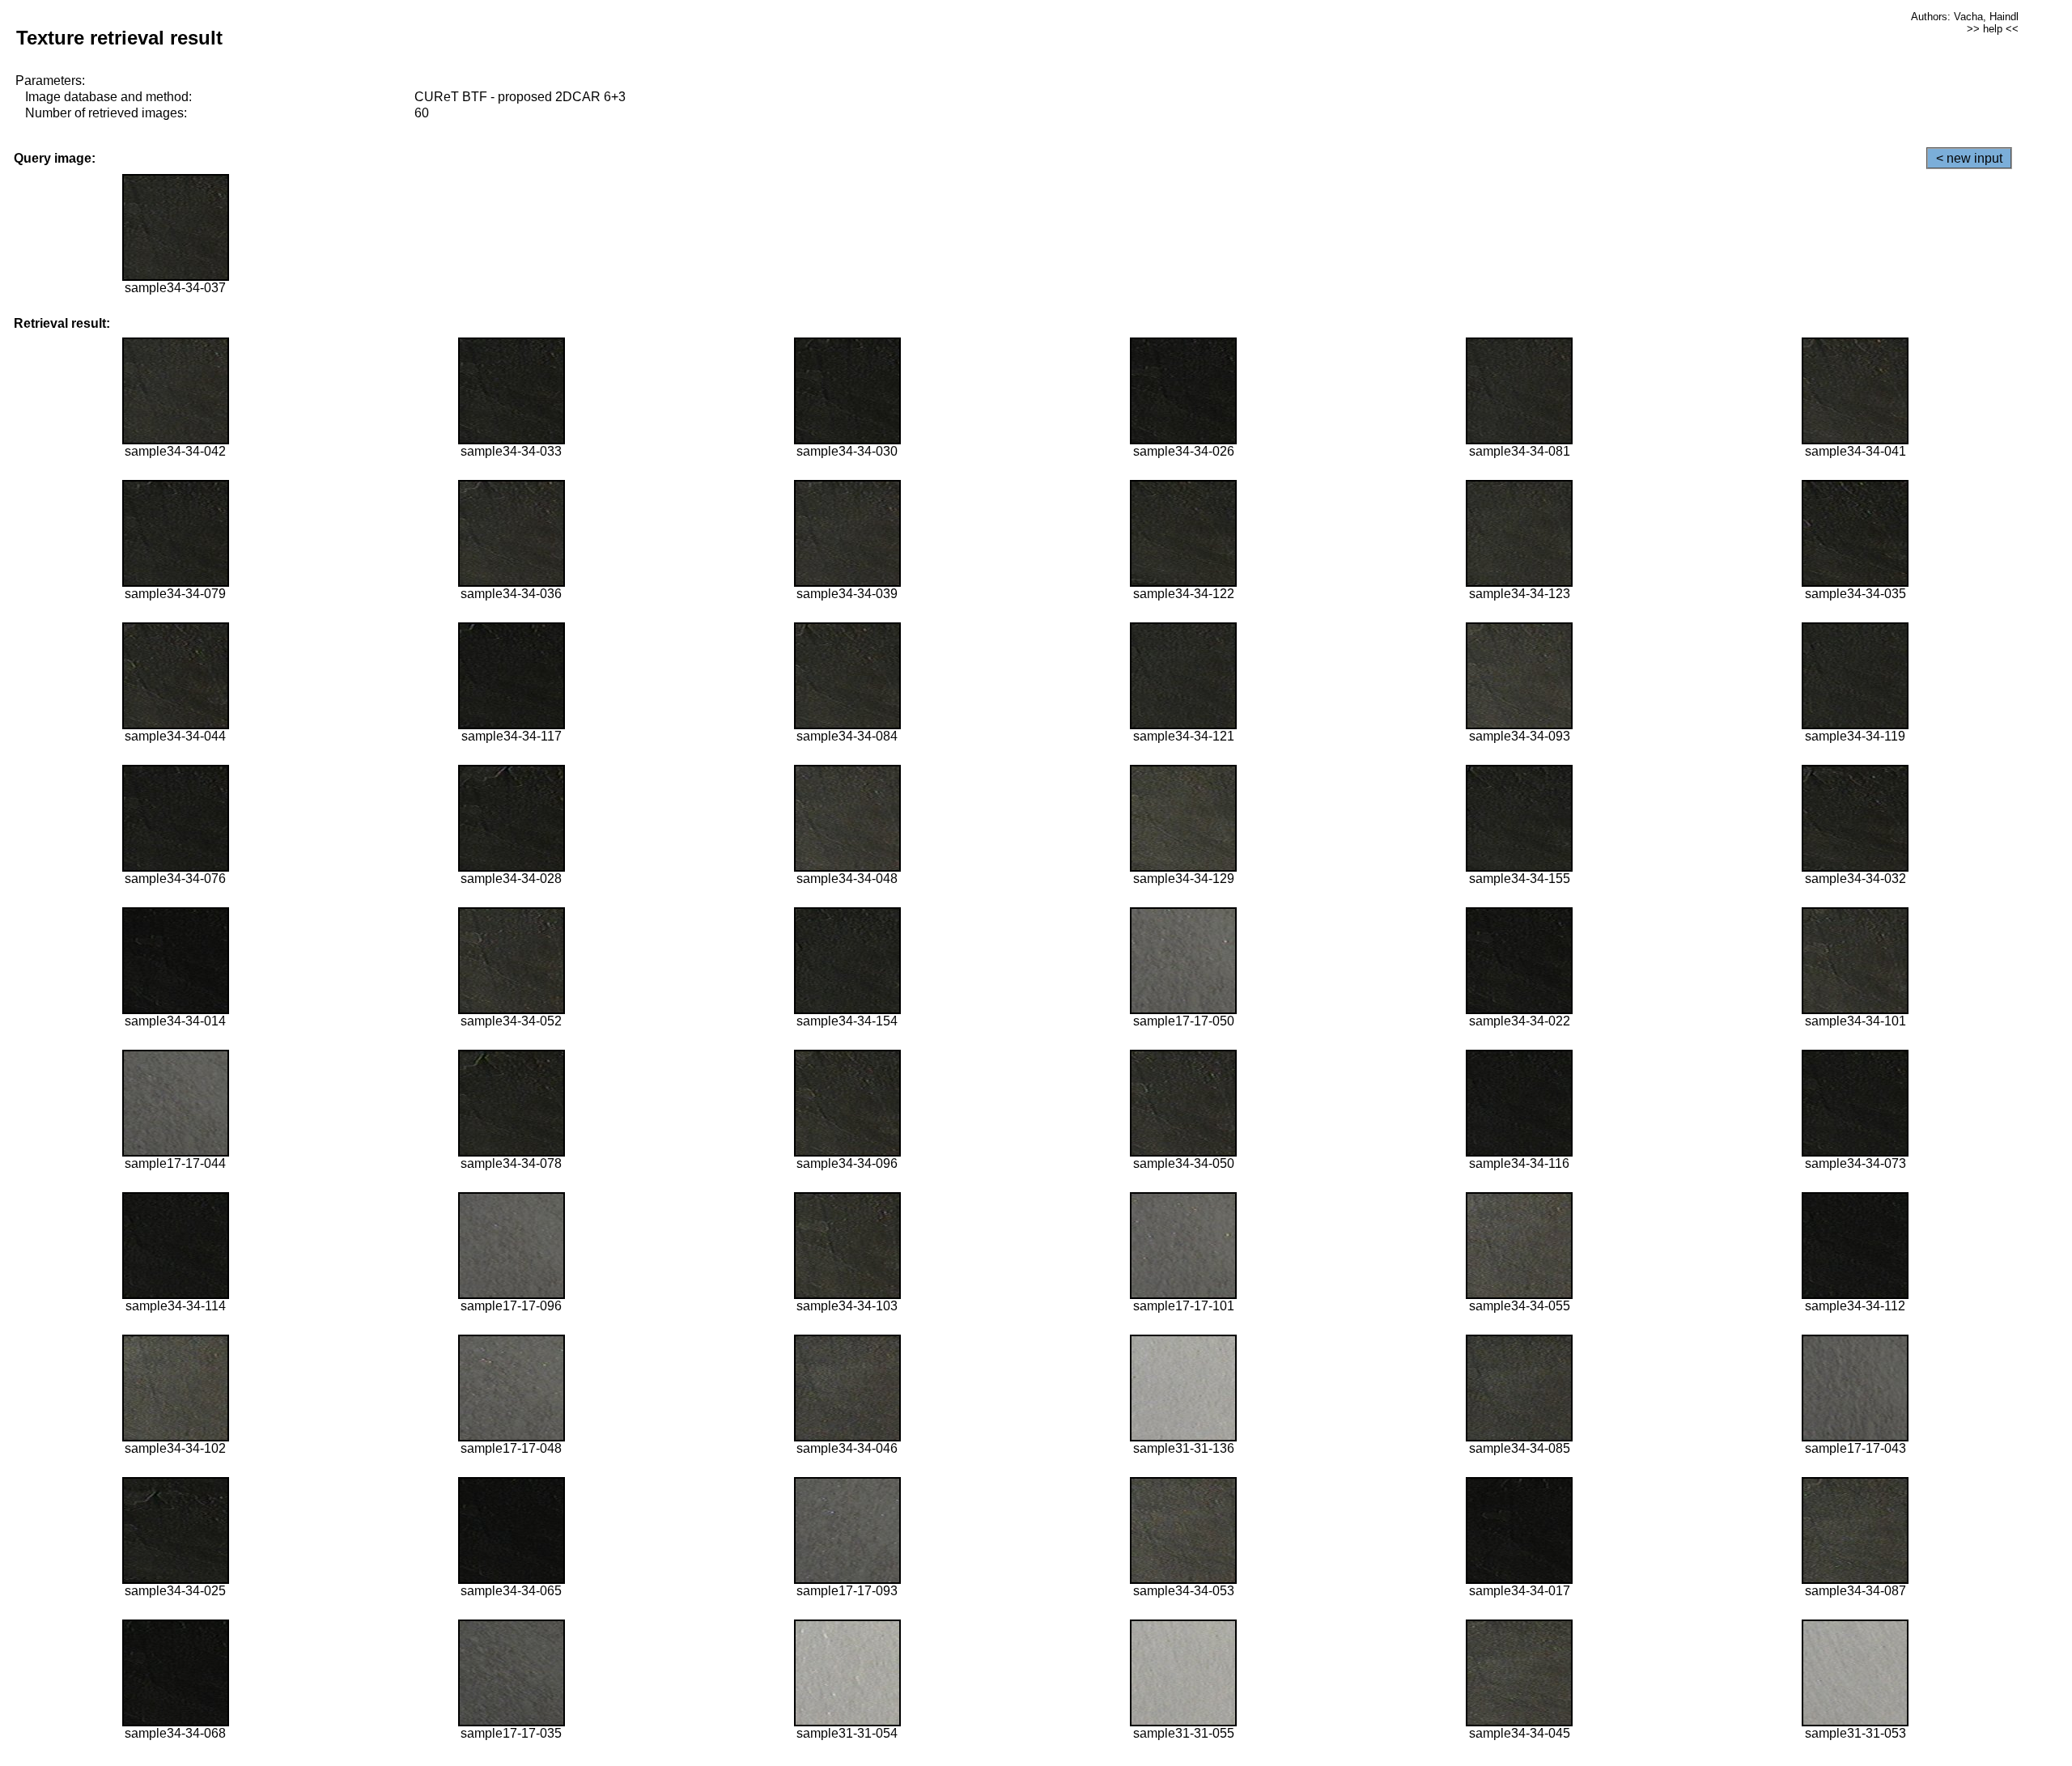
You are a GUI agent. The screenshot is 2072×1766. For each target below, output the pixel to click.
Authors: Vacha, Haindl (1965, 17)
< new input (1969, 158)
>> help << (1993, 29)
